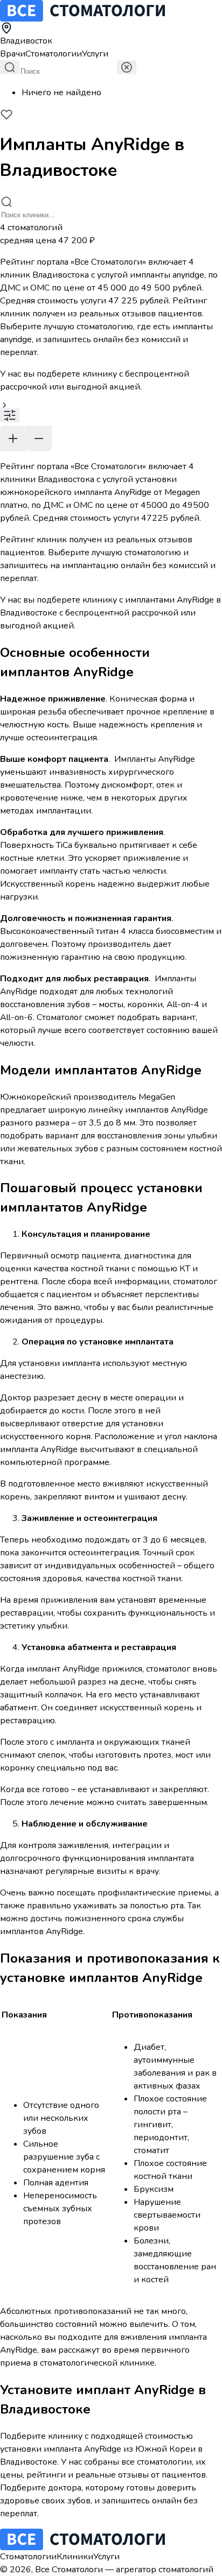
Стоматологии (54, 54)
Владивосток (26, 41)
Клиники (75, 2557)
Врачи (13, 54)
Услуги (95, 54)
